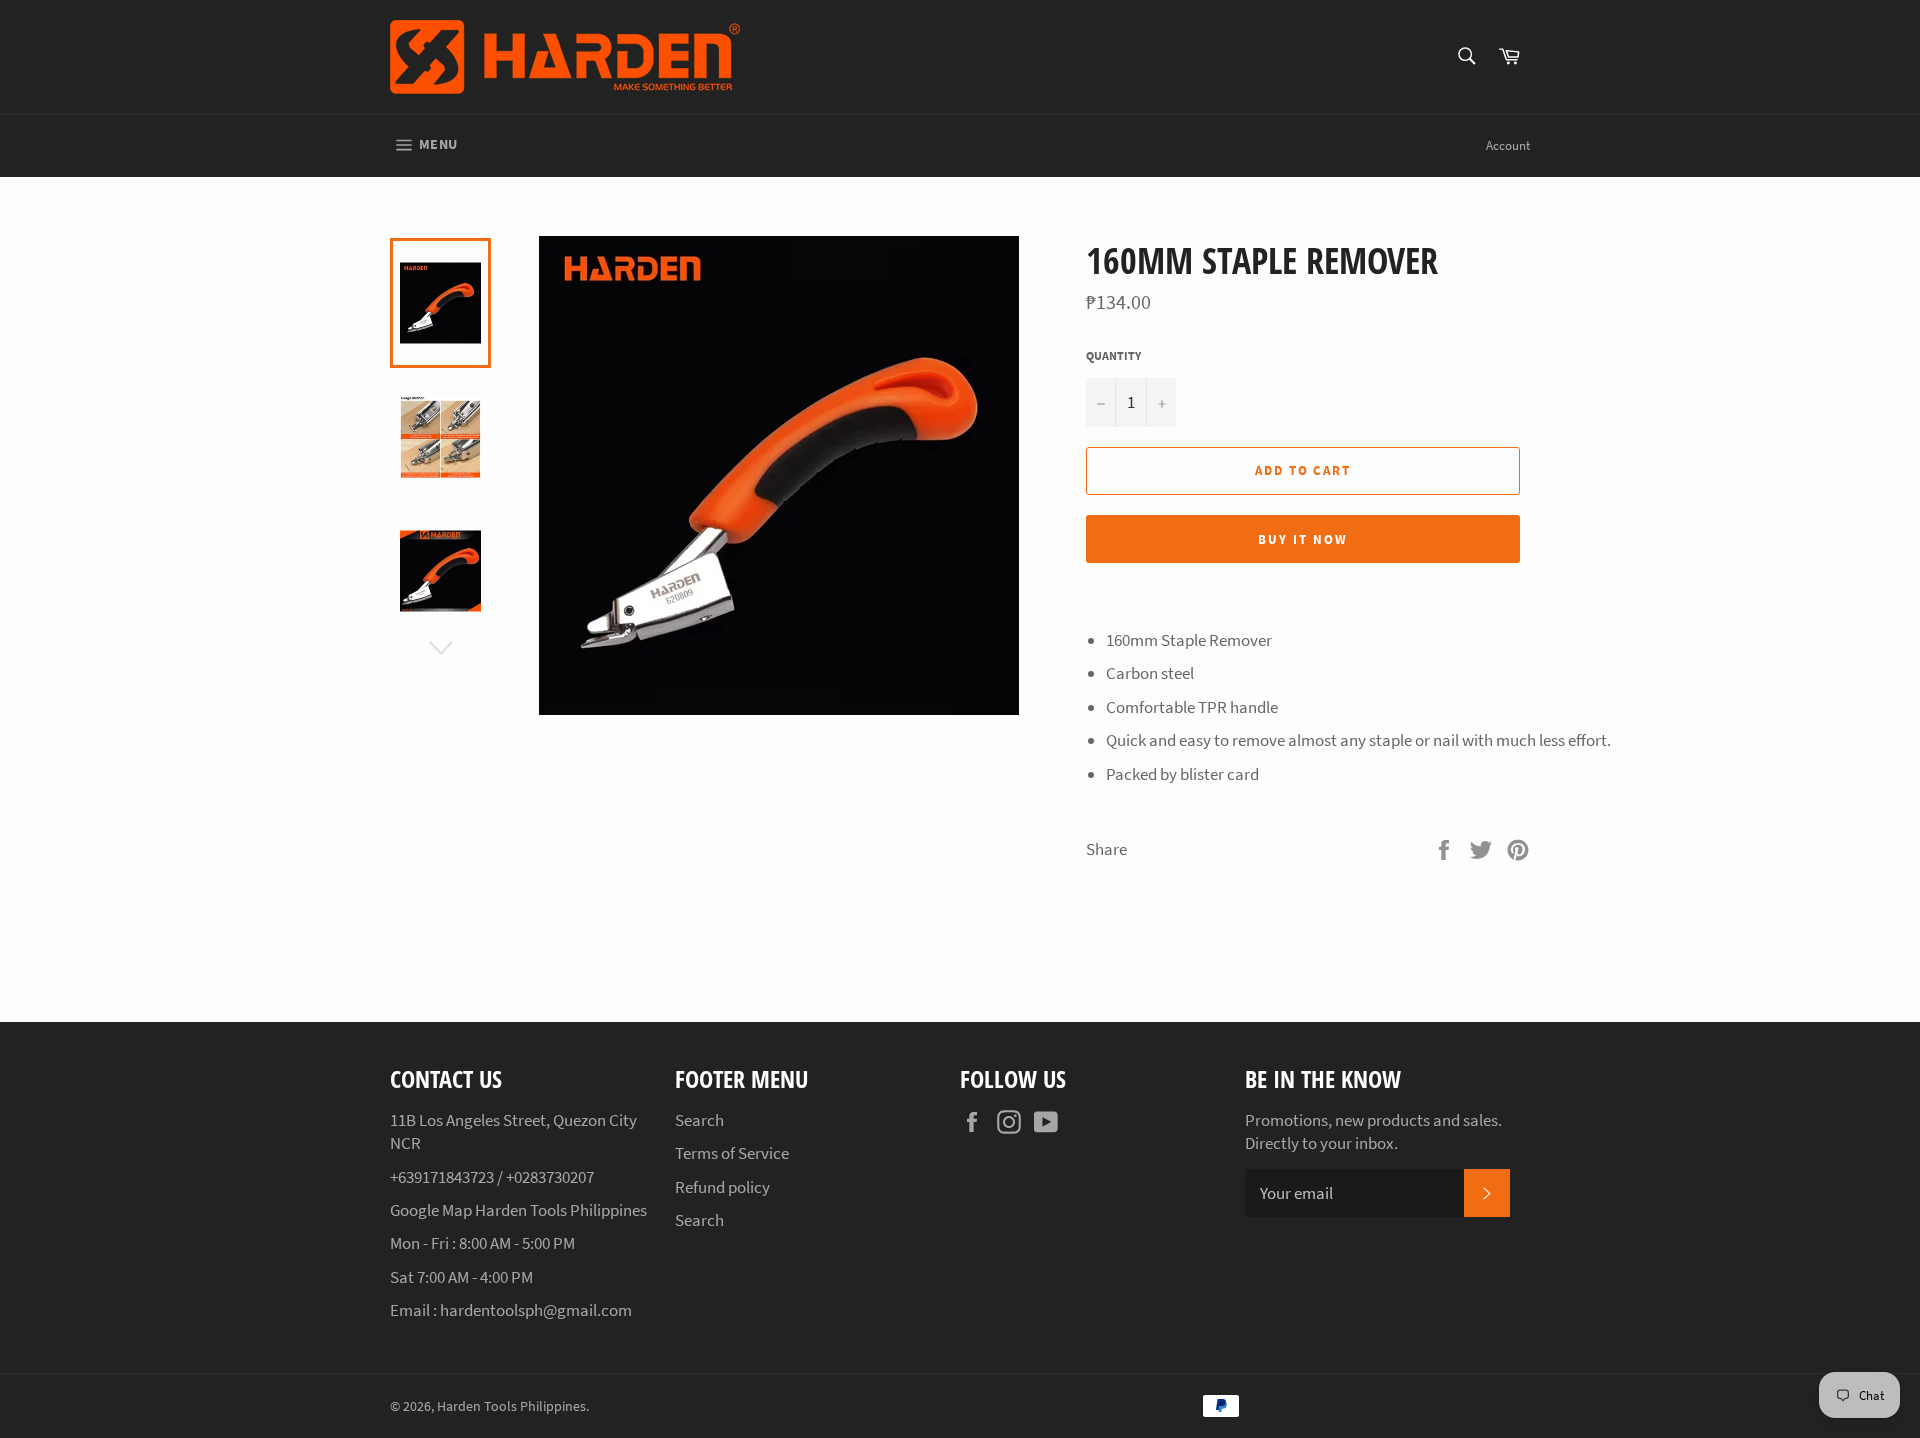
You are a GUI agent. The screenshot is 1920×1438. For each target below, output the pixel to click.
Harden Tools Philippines (511, 1406)
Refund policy (722, 1187)
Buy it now (1303, 539)
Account (1508, 145)
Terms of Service (732, 1153)
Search (699, 1120)
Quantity (1113, 355)
